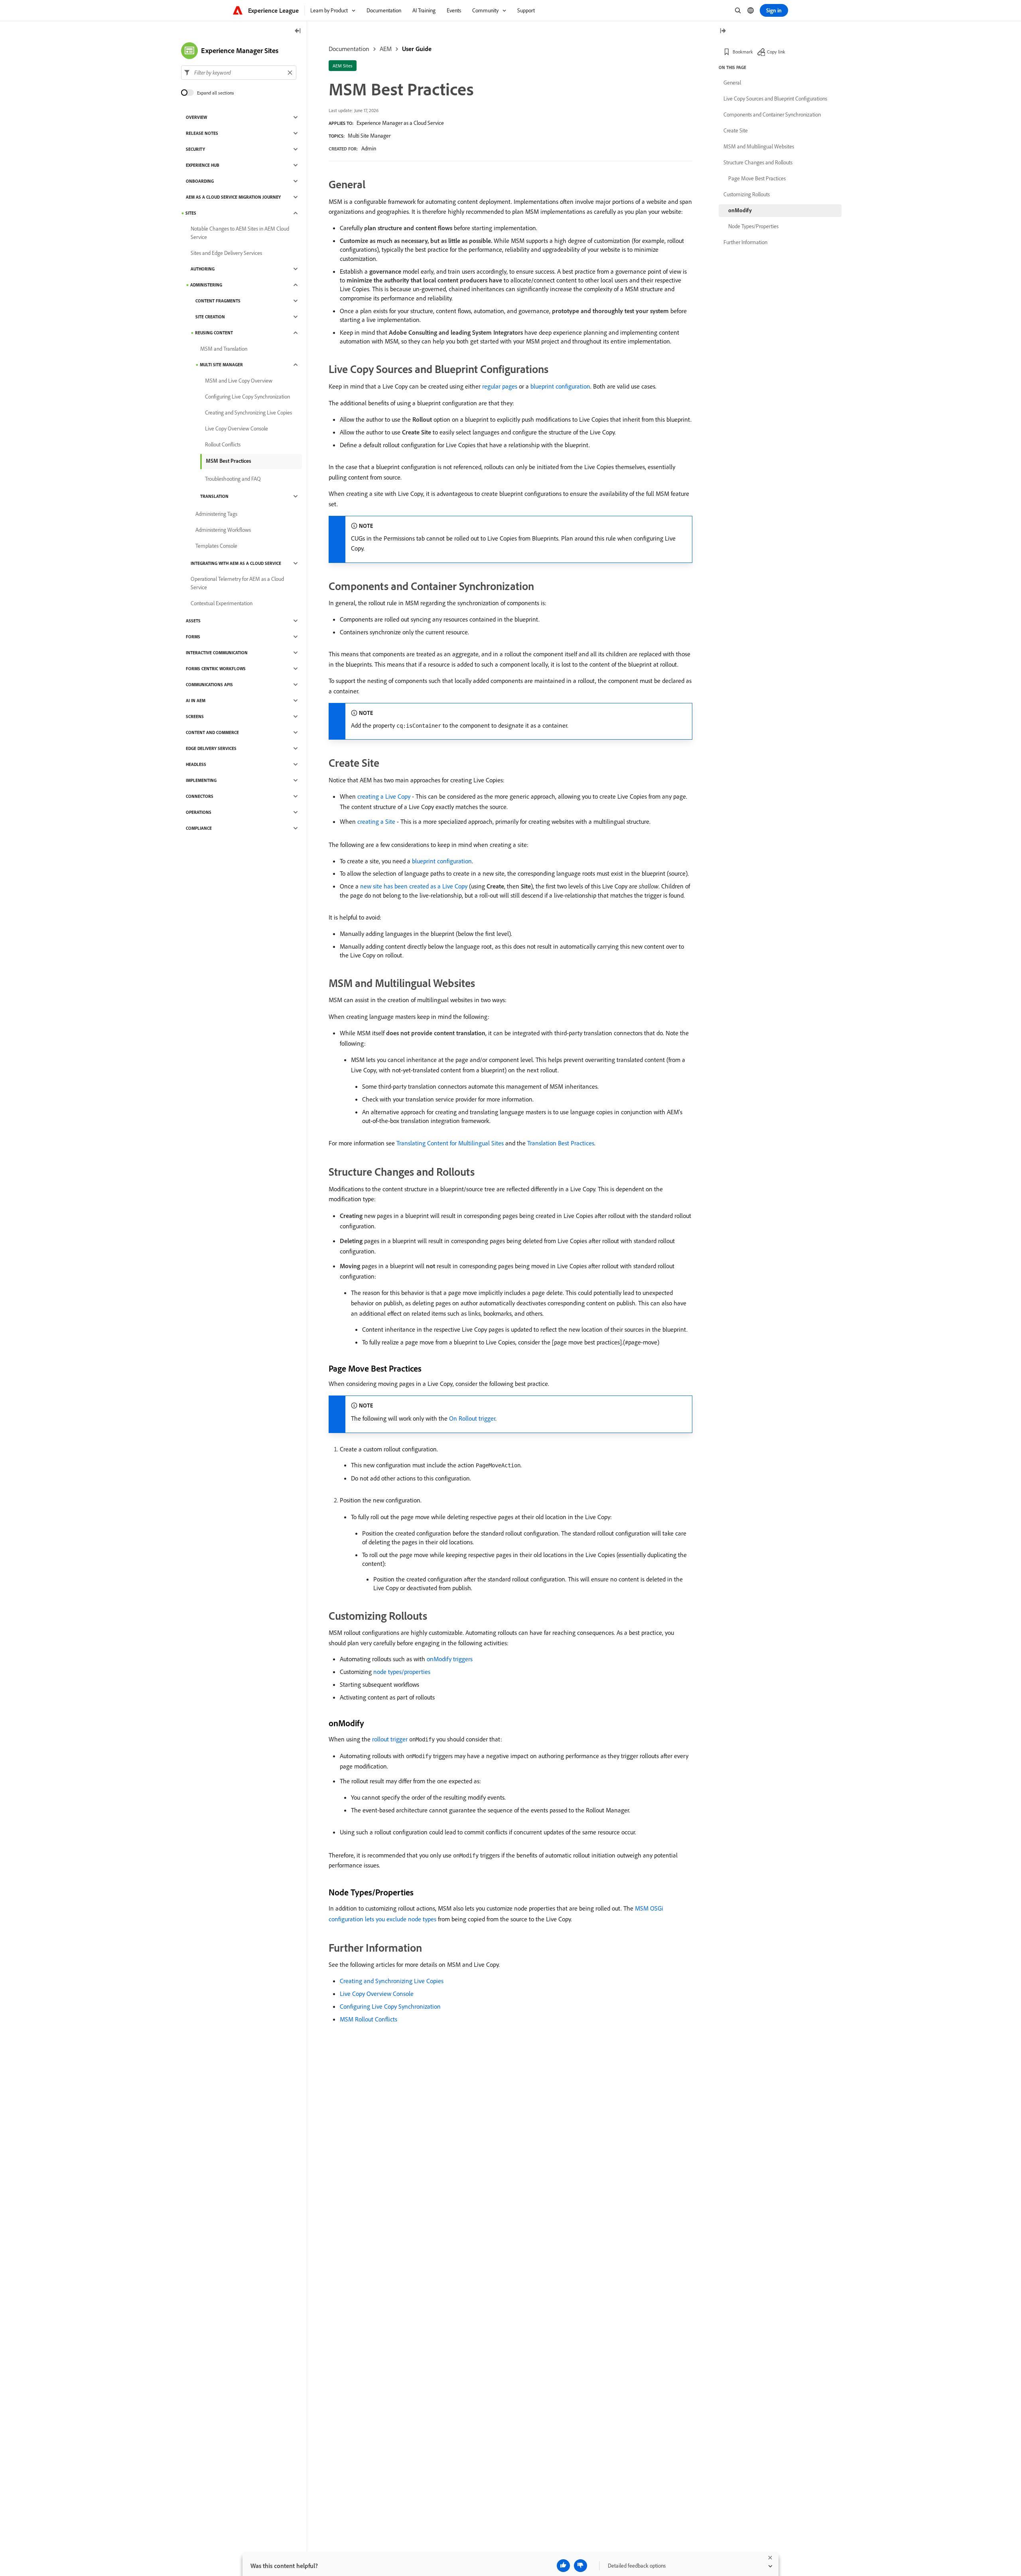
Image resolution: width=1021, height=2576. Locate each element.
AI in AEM (196, 701)
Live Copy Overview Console (377, 1994)
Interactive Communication (217, 653)
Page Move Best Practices (757, 178)
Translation (214, 496)
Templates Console (216, 546)
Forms (193, 637)
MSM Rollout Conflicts (369, 2019)
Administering (206, 285)
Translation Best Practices (561, 1143)
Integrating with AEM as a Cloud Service (236, 563)
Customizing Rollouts (747, 194)
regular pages (500, 386)
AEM (386, 49)
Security (195, 149)
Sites (191, 213)
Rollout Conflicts (223, 444)
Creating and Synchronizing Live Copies (392, 1981)
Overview (196, 117)
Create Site (736, 130)
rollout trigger (390, 1739)
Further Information (745, 242)
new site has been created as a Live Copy (414, 886)
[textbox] (239, 73)
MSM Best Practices (229, 461)
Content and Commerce (212, 732)
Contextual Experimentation (222, 603)
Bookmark (743, 52)
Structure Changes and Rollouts (758, 162)
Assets (193, 621)
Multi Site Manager (369, 136)
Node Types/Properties (753, 226)
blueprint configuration (560, 386)
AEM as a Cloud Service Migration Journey (233, 197)
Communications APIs (209, 685)
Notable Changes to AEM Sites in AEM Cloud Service (240, 233)
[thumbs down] (580, 2566)
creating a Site (376, 821)
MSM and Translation (224, 349)
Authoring (203, 269)
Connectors (200, 796)
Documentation (349, 49)
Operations (199, 812)
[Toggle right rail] (723, 31)
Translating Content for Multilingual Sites (450, 1143)
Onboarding (200, 181)
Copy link (776, 52)
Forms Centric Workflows (216, 669)
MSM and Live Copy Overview (239, 381)
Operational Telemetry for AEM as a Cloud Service (237, 583)
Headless (196, 764)
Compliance (199, 828)
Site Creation (210, 317)
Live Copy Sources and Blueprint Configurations (775, 99)
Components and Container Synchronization (772, 114)
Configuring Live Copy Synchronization (390, 2006)
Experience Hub (203, 165)
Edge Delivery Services (211, 748)
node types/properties (402, 1672)
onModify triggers (450, 1659)
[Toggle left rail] (298, 31)
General (732, 83)
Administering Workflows (223, 530)
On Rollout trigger (472, 1418)
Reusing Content (214, 333)
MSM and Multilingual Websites (759, 146)
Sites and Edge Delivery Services (226, 253)
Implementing (201, 780)
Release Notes (202, 133)
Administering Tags (216, 514)
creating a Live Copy (384, 796)
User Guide (417, 49)
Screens (195, 717)
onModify (740, 210)
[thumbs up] (563, 2566)
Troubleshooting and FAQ (233, 479)
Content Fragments (218, 301)
